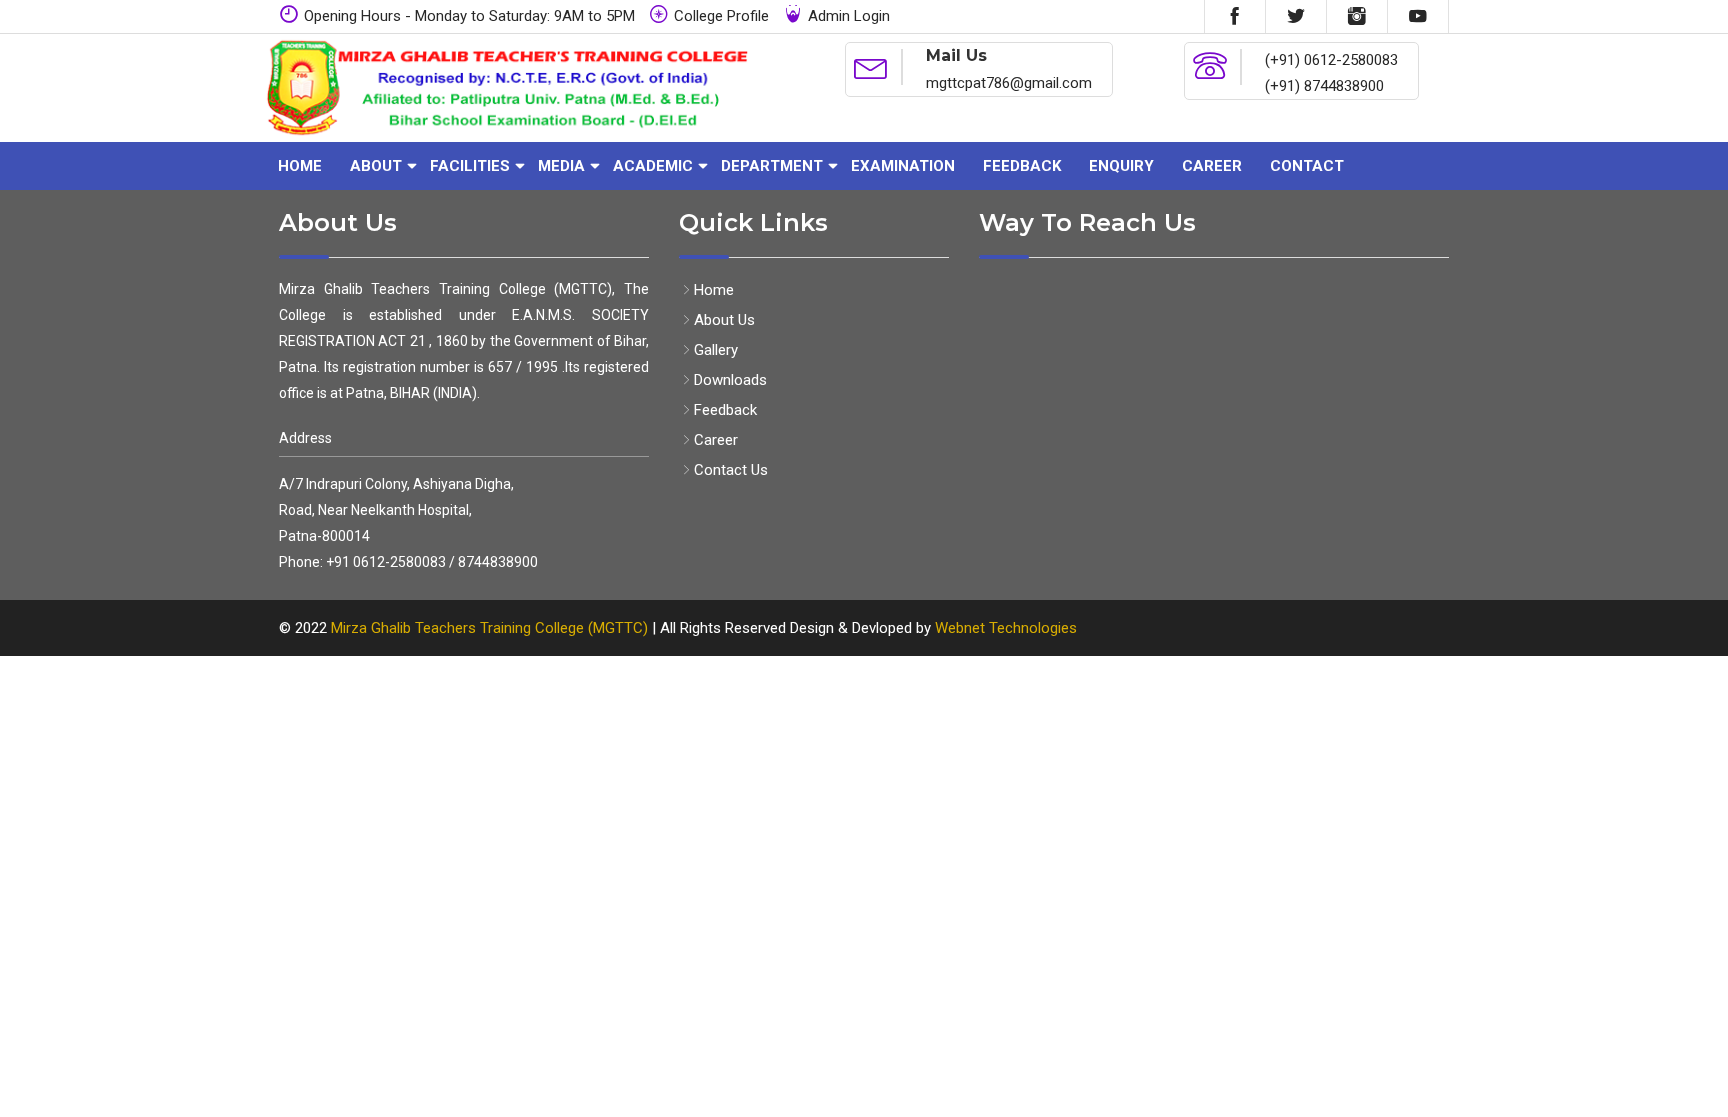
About (376, 166)
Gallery (716, 350)
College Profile (721, 16)
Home (300, 166)
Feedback (1022, 166)
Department (772, 166)
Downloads (730, 380)
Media (561, 166)
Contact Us (731, 470)
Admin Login (849, 16)
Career (1212, 166)
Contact (1307, 166)
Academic (653, 166)
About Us (724, 320)
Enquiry (1121, 166)
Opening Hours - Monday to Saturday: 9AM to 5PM (469, 16)
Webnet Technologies (1006, 628)
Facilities (470, 166)
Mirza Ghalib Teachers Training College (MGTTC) (491, 628)
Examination (903, 166)
